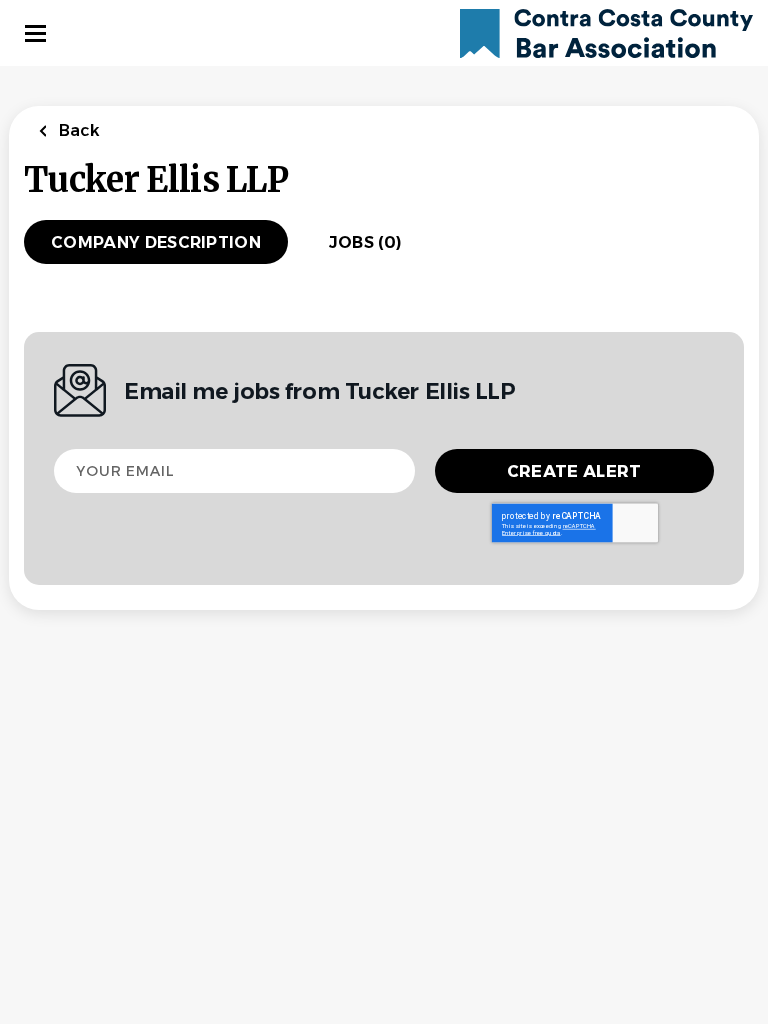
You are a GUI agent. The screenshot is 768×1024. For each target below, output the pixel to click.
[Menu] (35, 33)
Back (77, 130)
